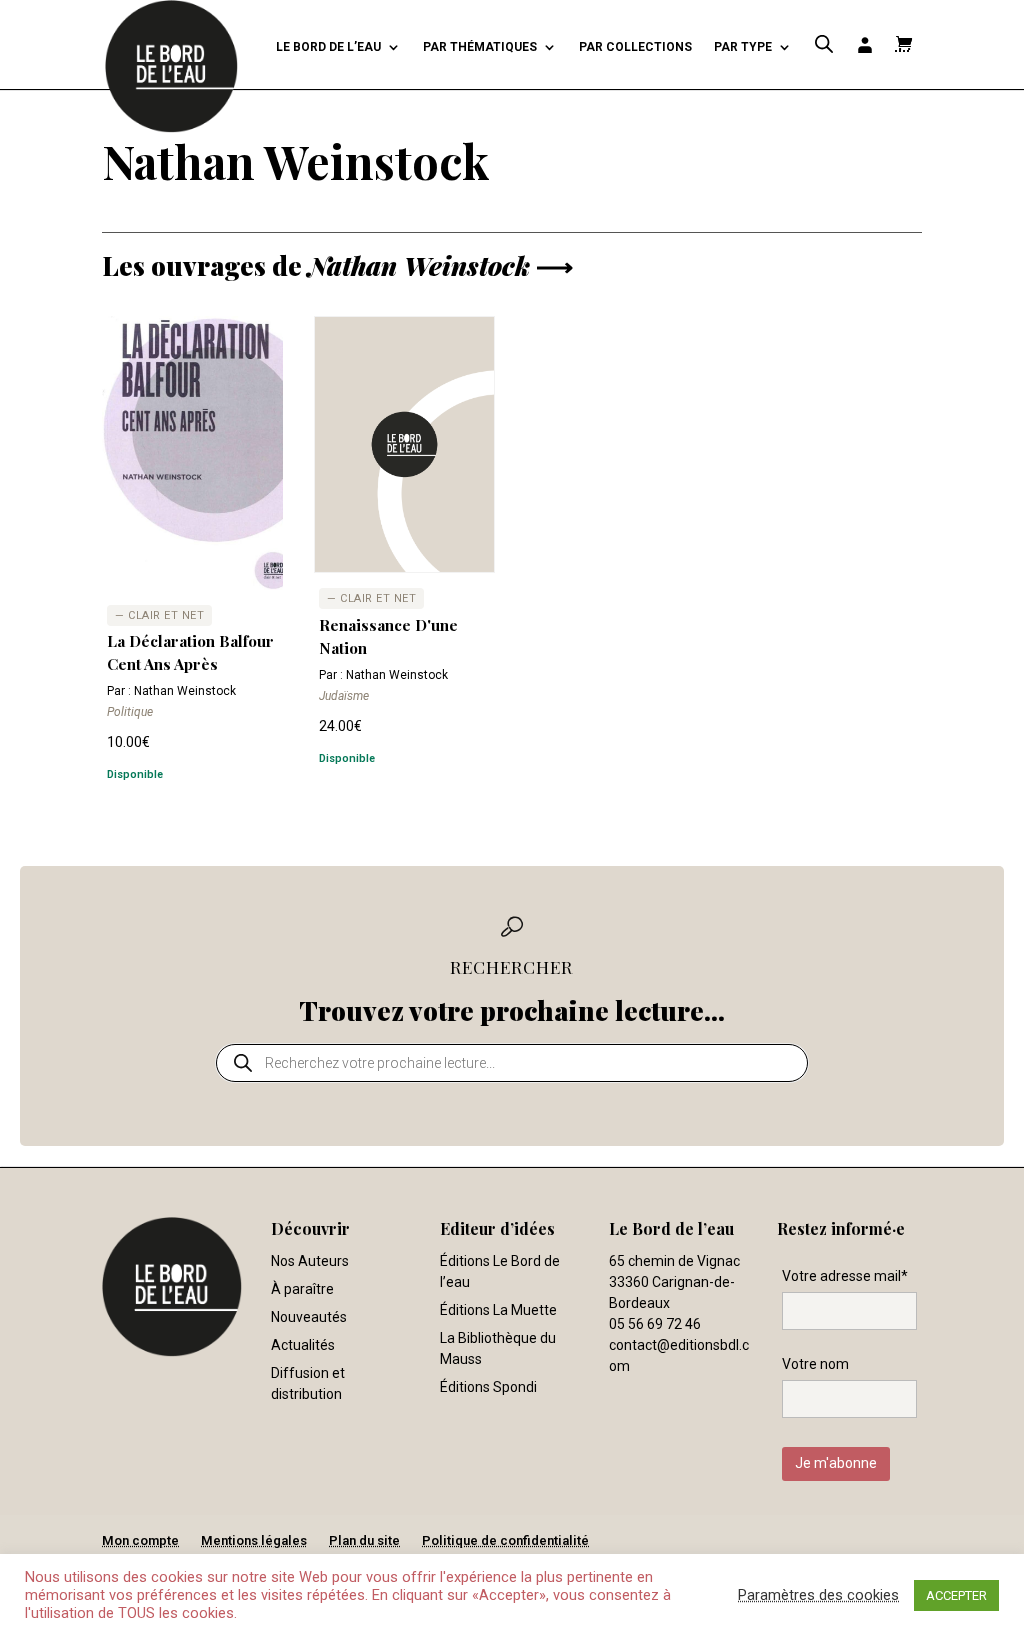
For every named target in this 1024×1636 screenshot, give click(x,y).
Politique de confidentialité (505, 1540)
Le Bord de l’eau (328, 47)
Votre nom (815, 1364)
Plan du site (364, 1540)
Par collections (635, 47)
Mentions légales (254, 1540)
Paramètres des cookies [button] (818, 1595)
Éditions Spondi (488, 1387)
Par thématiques (480, 47)
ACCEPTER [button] (956, 1595)
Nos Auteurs (310, 1261)
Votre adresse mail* (845, 1276)
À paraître (302, 1289)
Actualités (303, 1345)
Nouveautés (309, 1317)
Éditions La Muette (498, 1310)
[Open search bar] (824, 44)
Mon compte (140, 1540)
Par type (743, 47)
